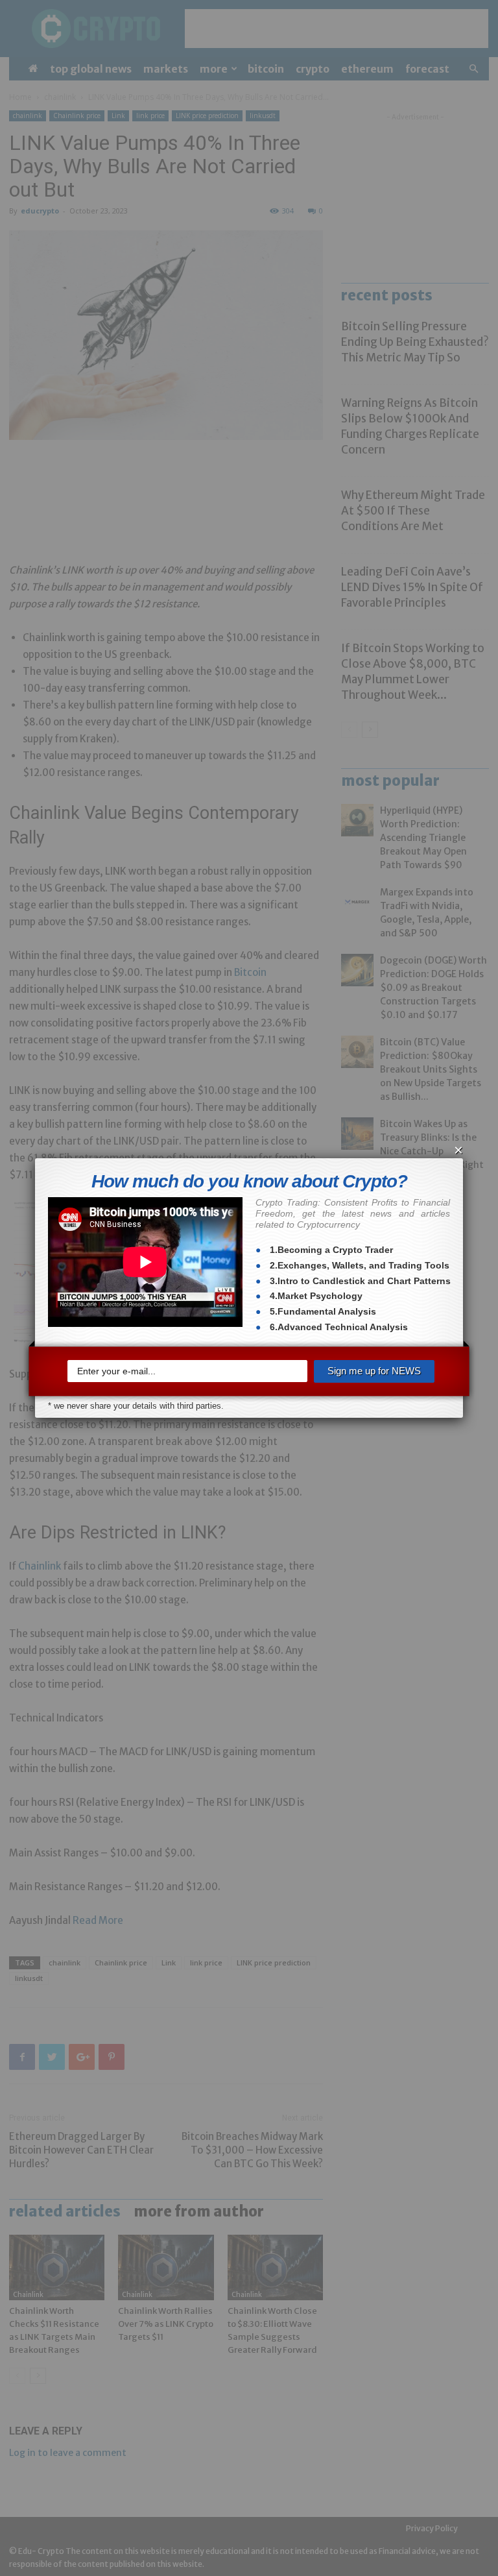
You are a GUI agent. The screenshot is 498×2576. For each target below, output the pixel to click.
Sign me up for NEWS (374, 1371)
